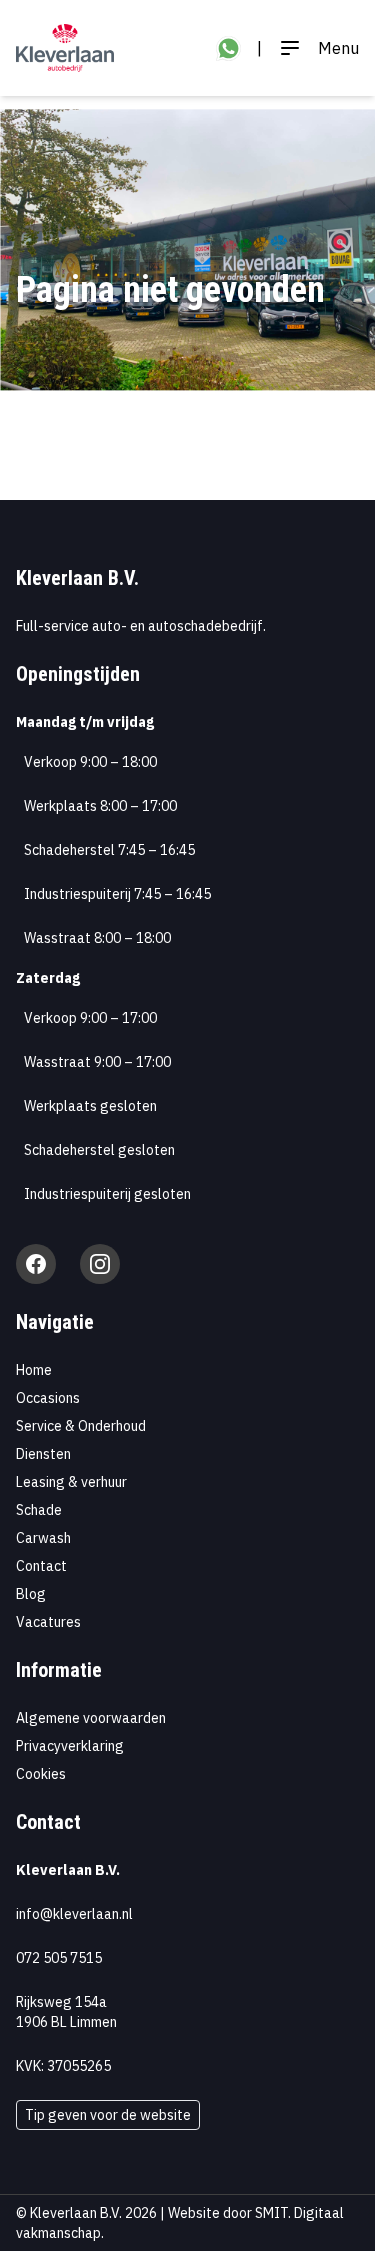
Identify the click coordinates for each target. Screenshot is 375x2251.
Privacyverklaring (70, 1746)
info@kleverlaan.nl (74, 1914)
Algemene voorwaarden (91, 1718)
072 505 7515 (59, 1958)
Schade (39, 1510)
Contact (41, 1566)
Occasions (48, 1398)
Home (34, 1370)
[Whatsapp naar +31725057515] (228, 48)
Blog (31, 1594)
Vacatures (48, 1622)
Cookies (41, 1774)
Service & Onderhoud (81, 1426)
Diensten (43, 1454)
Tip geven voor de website (108, 2115)
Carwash (43, 1538)
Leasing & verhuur (71, 1482)
